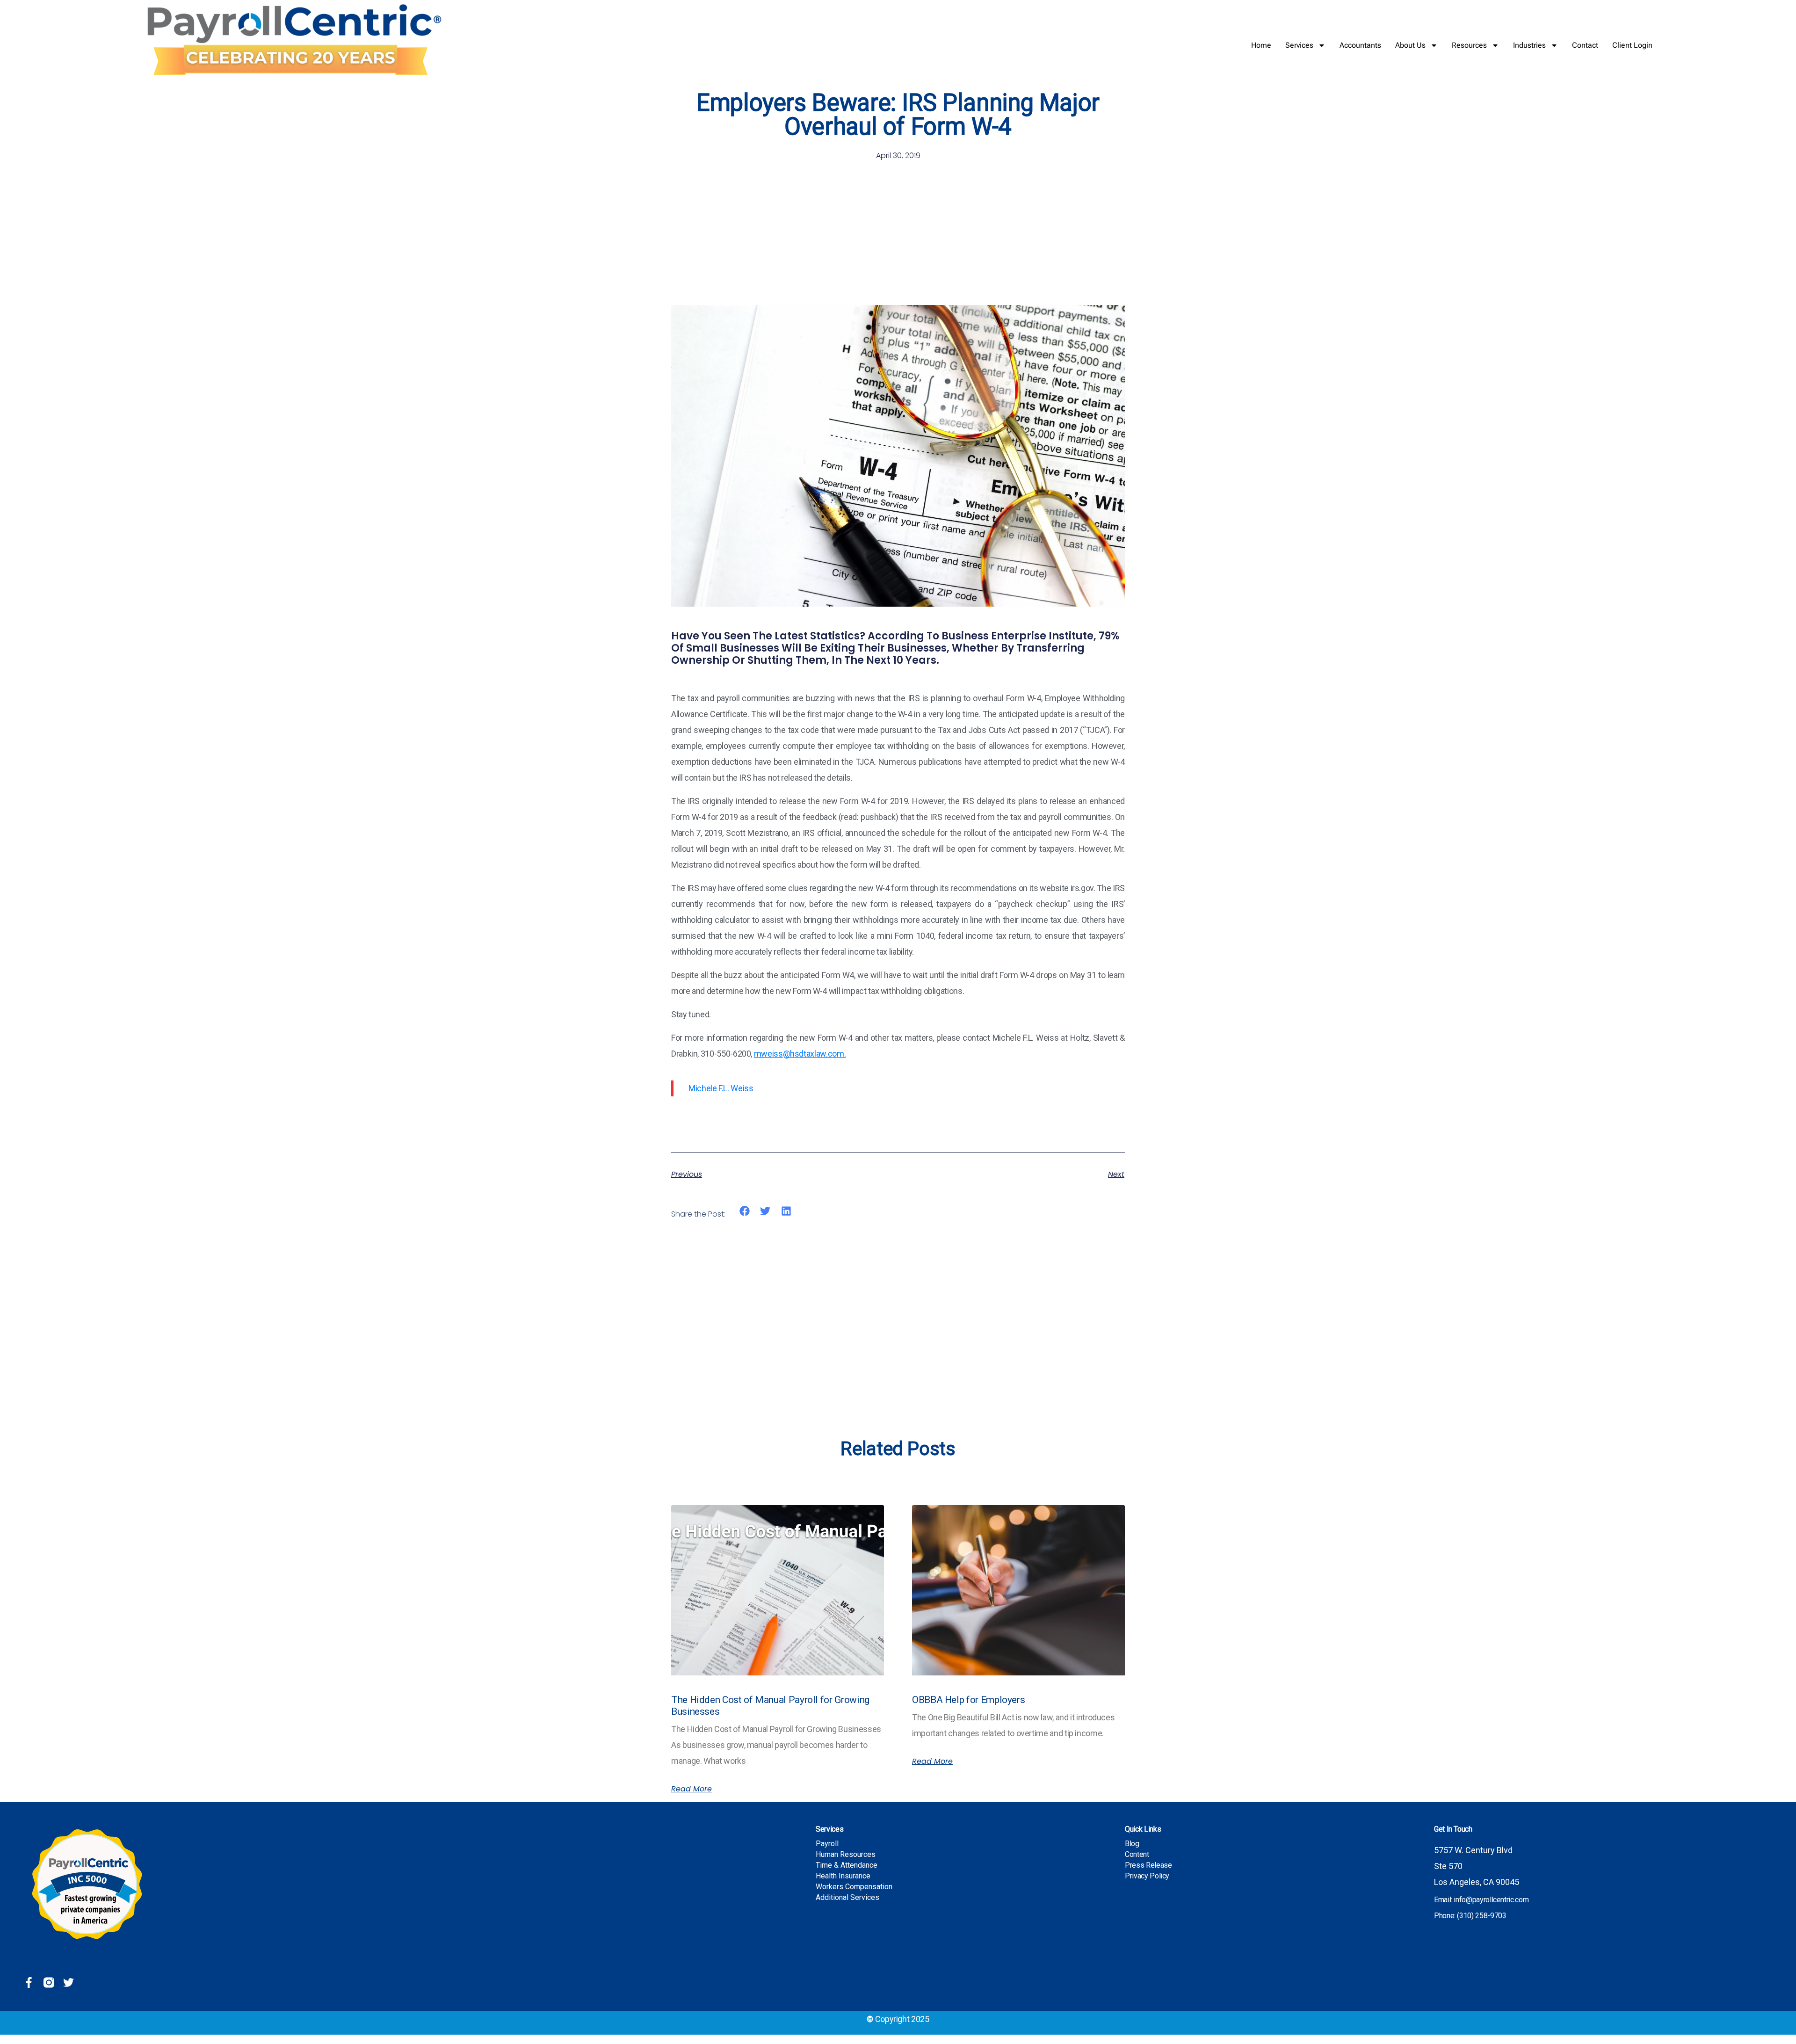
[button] (745, 1211)
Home (1261, 45)
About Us (1410, 45)
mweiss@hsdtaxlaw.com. (800, 1054)
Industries (1529, 45)
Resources (1469, 45)
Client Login (1632, 45)
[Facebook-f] (29, 1982)
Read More (692, 1789)
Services (1299, 45)
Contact (1585, 45)
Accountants (1360, 45)
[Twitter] (69, 1982)
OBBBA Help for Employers (968, 1700)
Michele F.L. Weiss (721, 1088)
